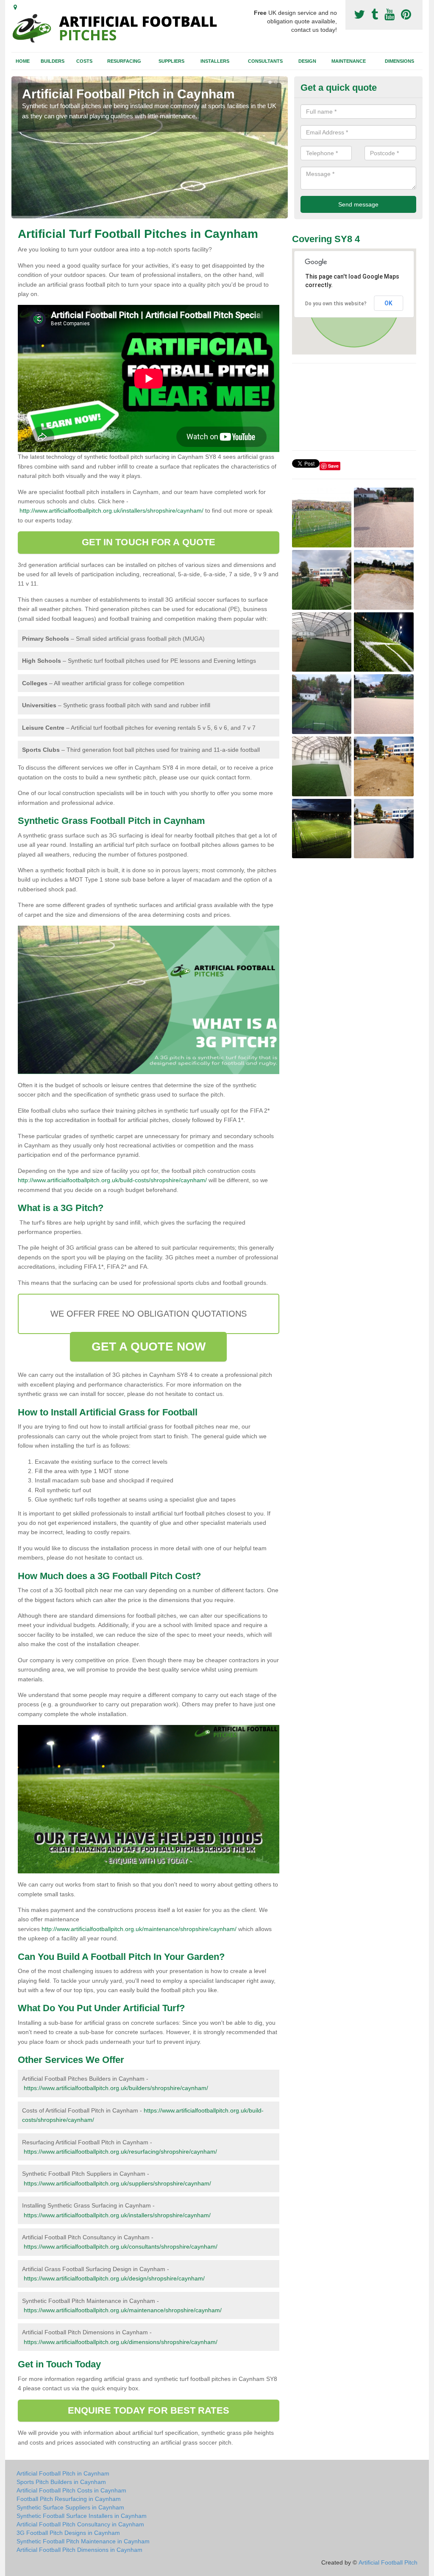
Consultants (265, 61)
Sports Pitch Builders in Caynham (61, 2482)
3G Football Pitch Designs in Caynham (68, 2533)
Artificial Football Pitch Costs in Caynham (71, 2490)
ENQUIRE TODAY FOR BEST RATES (149, 2410)
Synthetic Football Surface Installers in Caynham (82, 2516)
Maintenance (349, 61)
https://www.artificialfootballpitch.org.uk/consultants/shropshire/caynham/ (121, 2247)
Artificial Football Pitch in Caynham (63, 2473)
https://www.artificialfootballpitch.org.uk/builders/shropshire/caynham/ (116, 2088)
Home (23, 61)
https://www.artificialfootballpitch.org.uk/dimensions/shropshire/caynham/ (121, 2342)
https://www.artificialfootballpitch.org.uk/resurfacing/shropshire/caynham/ (120, 2152)
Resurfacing (124, 61)
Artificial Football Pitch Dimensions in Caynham (79, 2550)
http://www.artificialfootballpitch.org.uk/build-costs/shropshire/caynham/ (112, 1180)
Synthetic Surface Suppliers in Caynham (70, 2507)
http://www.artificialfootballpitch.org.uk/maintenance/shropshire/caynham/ (139, 1929)
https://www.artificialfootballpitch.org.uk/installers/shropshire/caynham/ (117, 2215)
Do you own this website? (336, 304)
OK (388, 303)
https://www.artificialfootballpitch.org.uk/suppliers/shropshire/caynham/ (117, 2183)
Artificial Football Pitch (388, 2562)
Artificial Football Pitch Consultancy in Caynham (80, 2524)
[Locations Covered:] (15, 7)
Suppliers (171, 61)
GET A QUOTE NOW (149, 1347)
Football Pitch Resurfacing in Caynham (69, 2499)
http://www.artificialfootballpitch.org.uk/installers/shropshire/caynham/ (111, 511)
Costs (84, 61)
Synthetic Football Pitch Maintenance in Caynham (83, 2541)
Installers (215, 61)
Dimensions (399, 61)
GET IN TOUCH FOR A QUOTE (149, 542)
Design (307, 61)
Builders (53, 61)
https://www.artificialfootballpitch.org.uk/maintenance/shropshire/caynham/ (123, 2310)
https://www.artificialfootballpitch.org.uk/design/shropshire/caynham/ (114, 2278)
